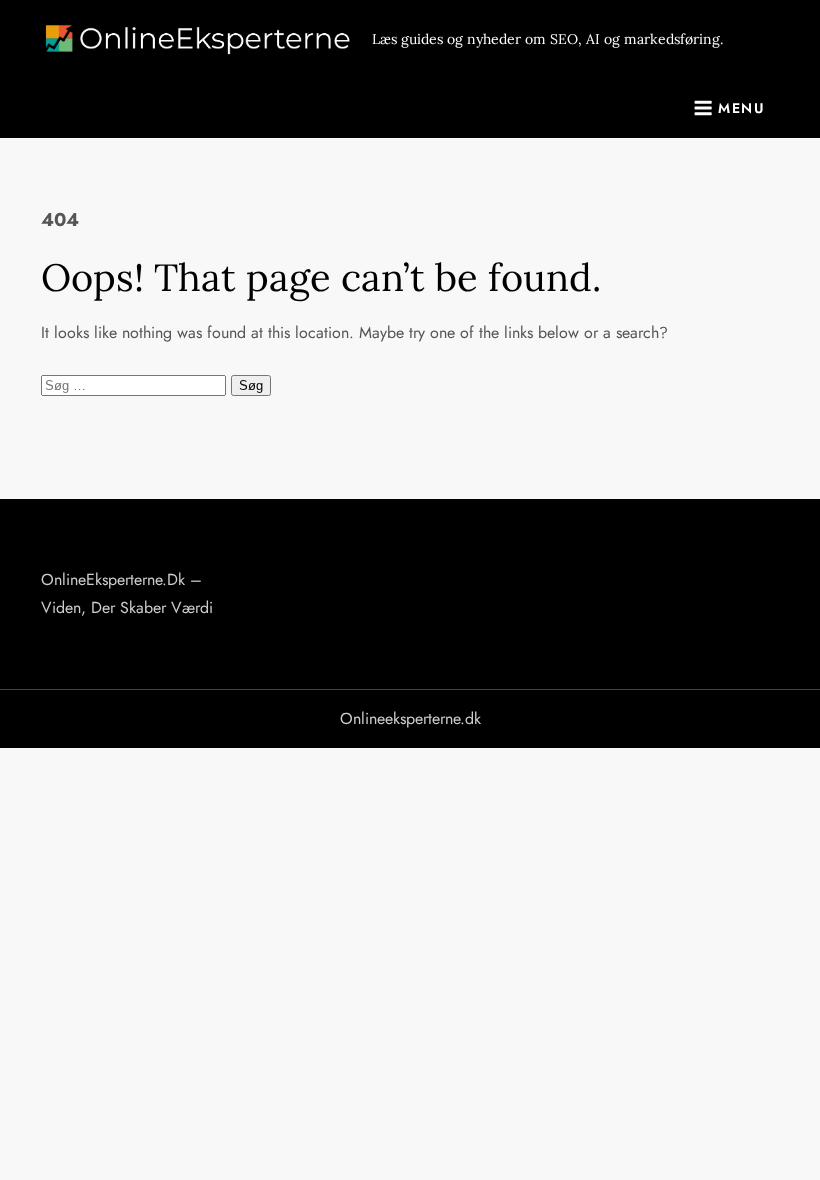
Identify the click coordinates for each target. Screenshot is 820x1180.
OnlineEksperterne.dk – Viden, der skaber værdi (127, 593)
